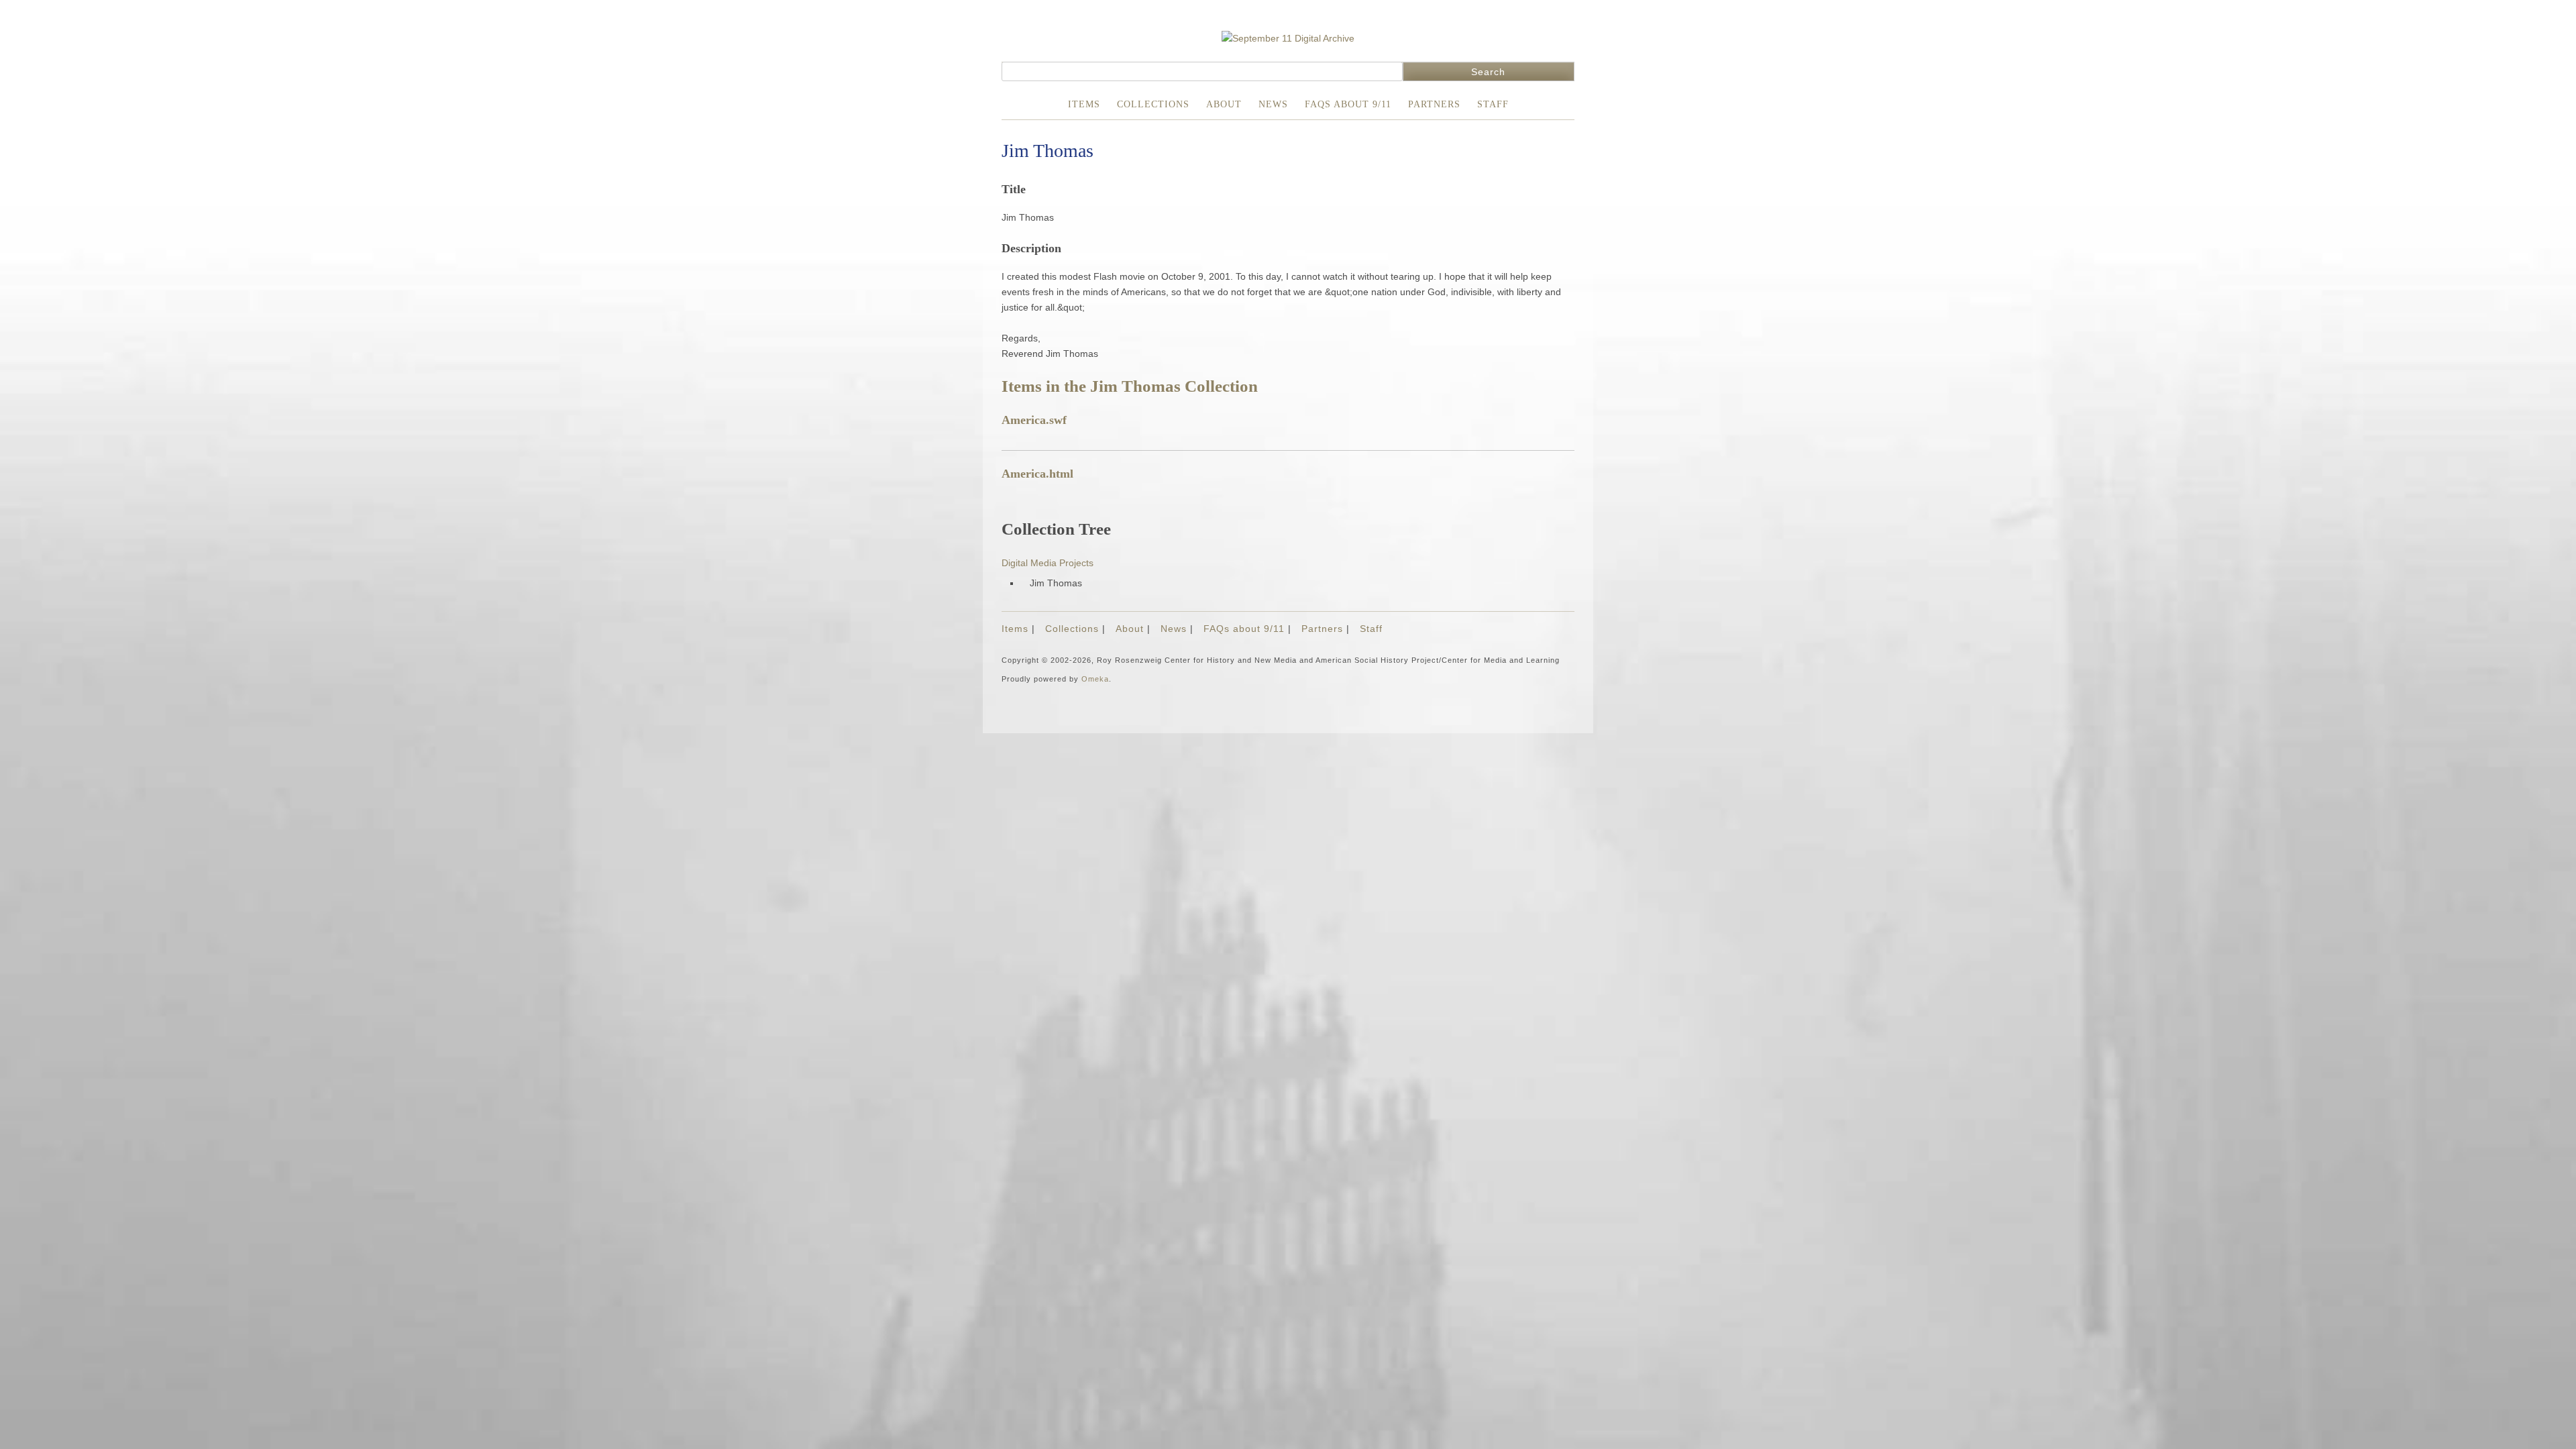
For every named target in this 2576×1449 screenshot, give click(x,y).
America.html (1037, 474)
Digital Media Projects (1048, 563)
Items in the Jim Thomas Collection (1130, 386)
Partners (1434, 104)
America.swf (1034, 420)
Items (1084, 104)
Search (1488, 72)
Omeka (1095, 679)
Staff (1493, 104)
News (1273, 104)
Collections (1153, 104)
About (1224, 104)
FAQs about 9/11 (1348, 104)
